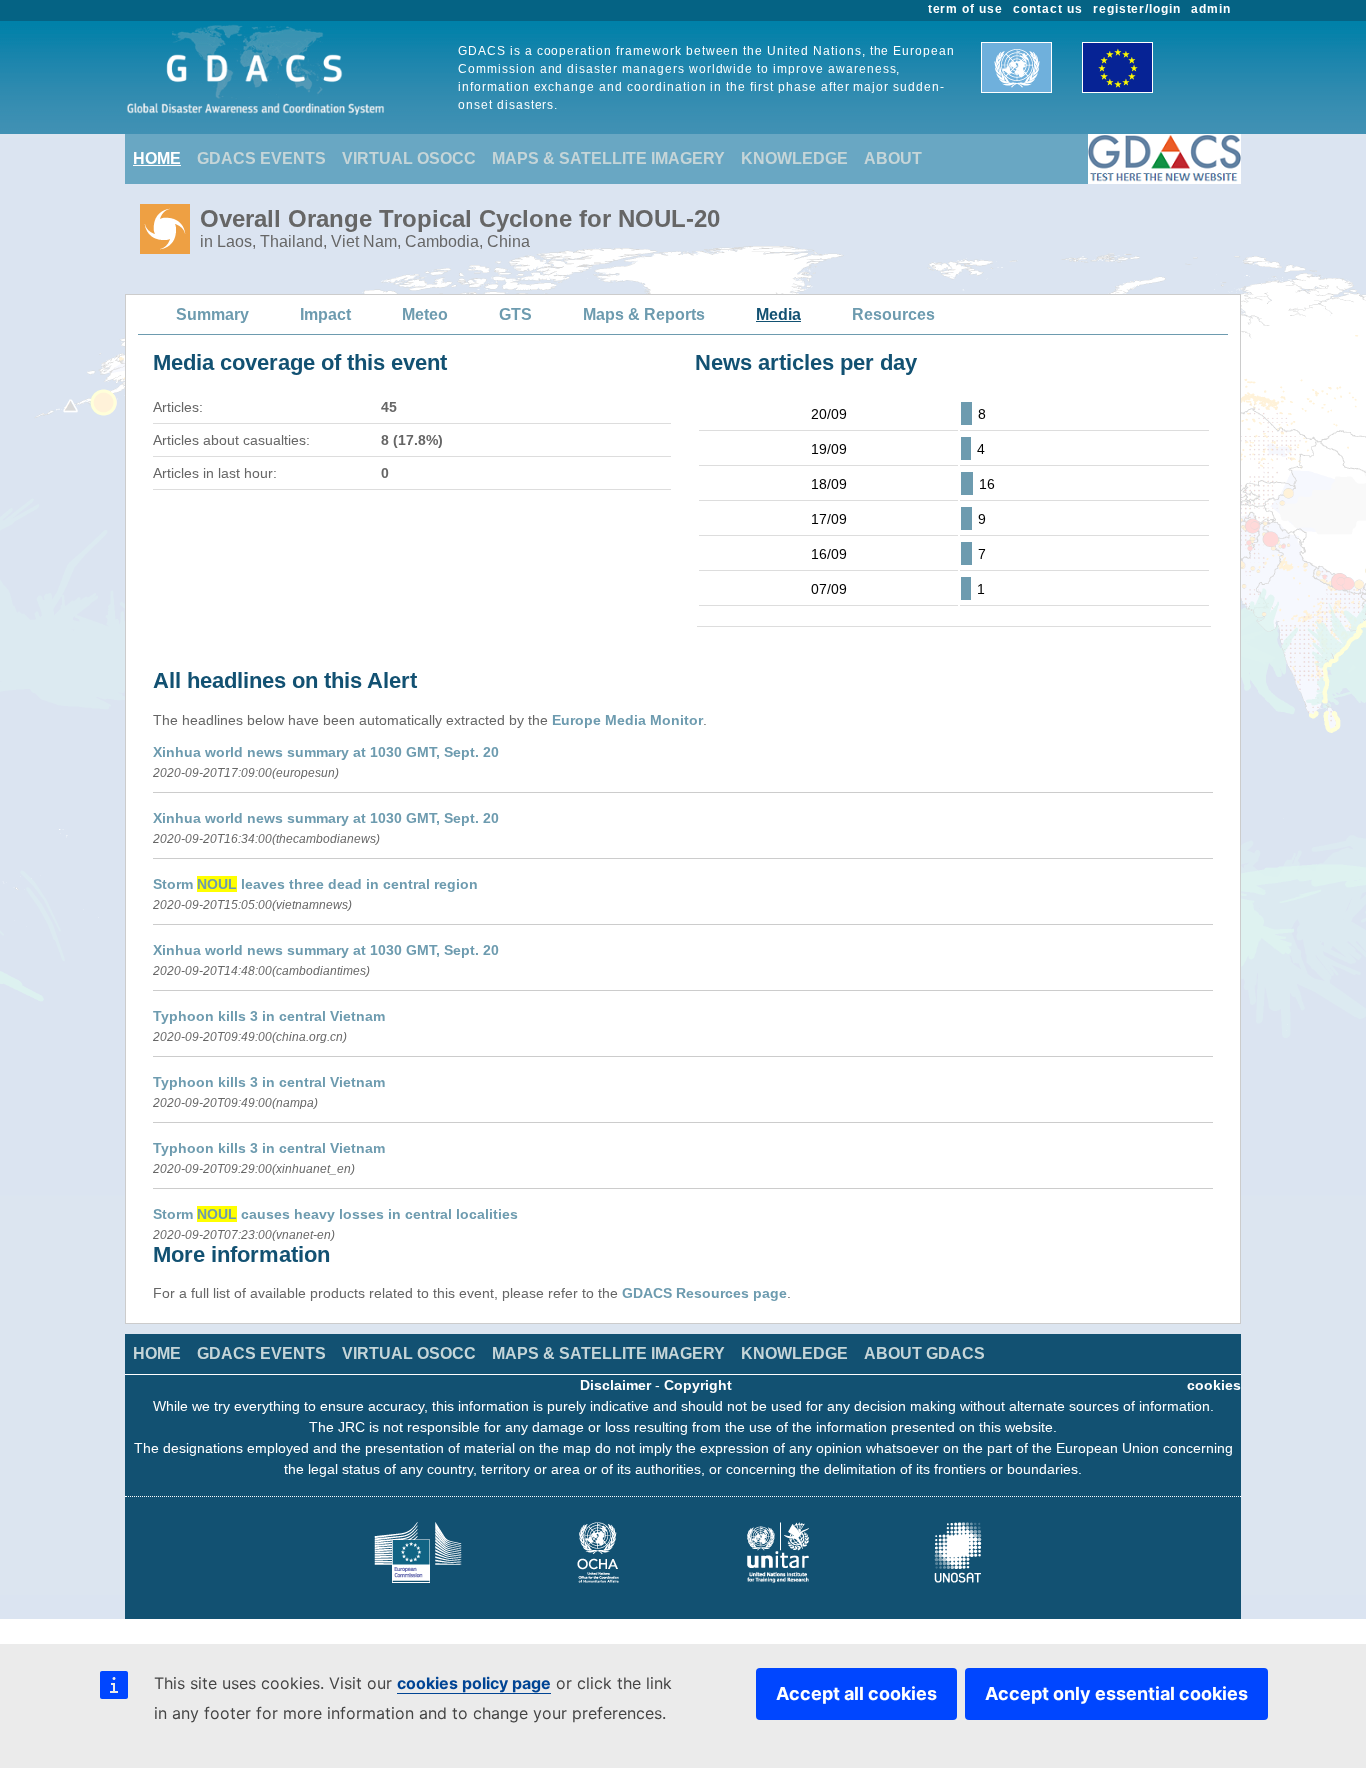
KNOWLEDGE (794, 158)
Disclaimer (615, 1385)
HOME (157, 158)
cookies (1214, 1385)
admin (1211, 9)
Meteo (425, 314)
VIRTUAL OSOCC (409, 158)
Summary (212, 314)
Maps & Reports (644, 314)
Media (778, 314)
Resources (893, 314)
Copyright (698, 1385)
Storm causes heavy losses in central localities (335, 1214)
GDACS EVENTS (261, 158)
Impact (325, 314)
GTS (515, 314)
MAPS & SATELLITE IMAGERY (608, 158)
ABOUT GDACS (924, 1353)
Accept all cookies (856, 1693)
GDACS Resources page (704, 1293)
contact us (1048, 9)
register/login (1137, 9)
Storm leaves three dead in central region (315, 884)
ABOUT (893, 158)
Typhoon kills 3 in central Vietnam (269, 1016)
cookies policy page (474, 1683)
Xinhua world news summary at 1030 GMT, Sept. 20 (326, 752)
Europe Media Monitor (627, 720)
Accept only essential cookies (1116, 1693)
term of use (966, 9)
